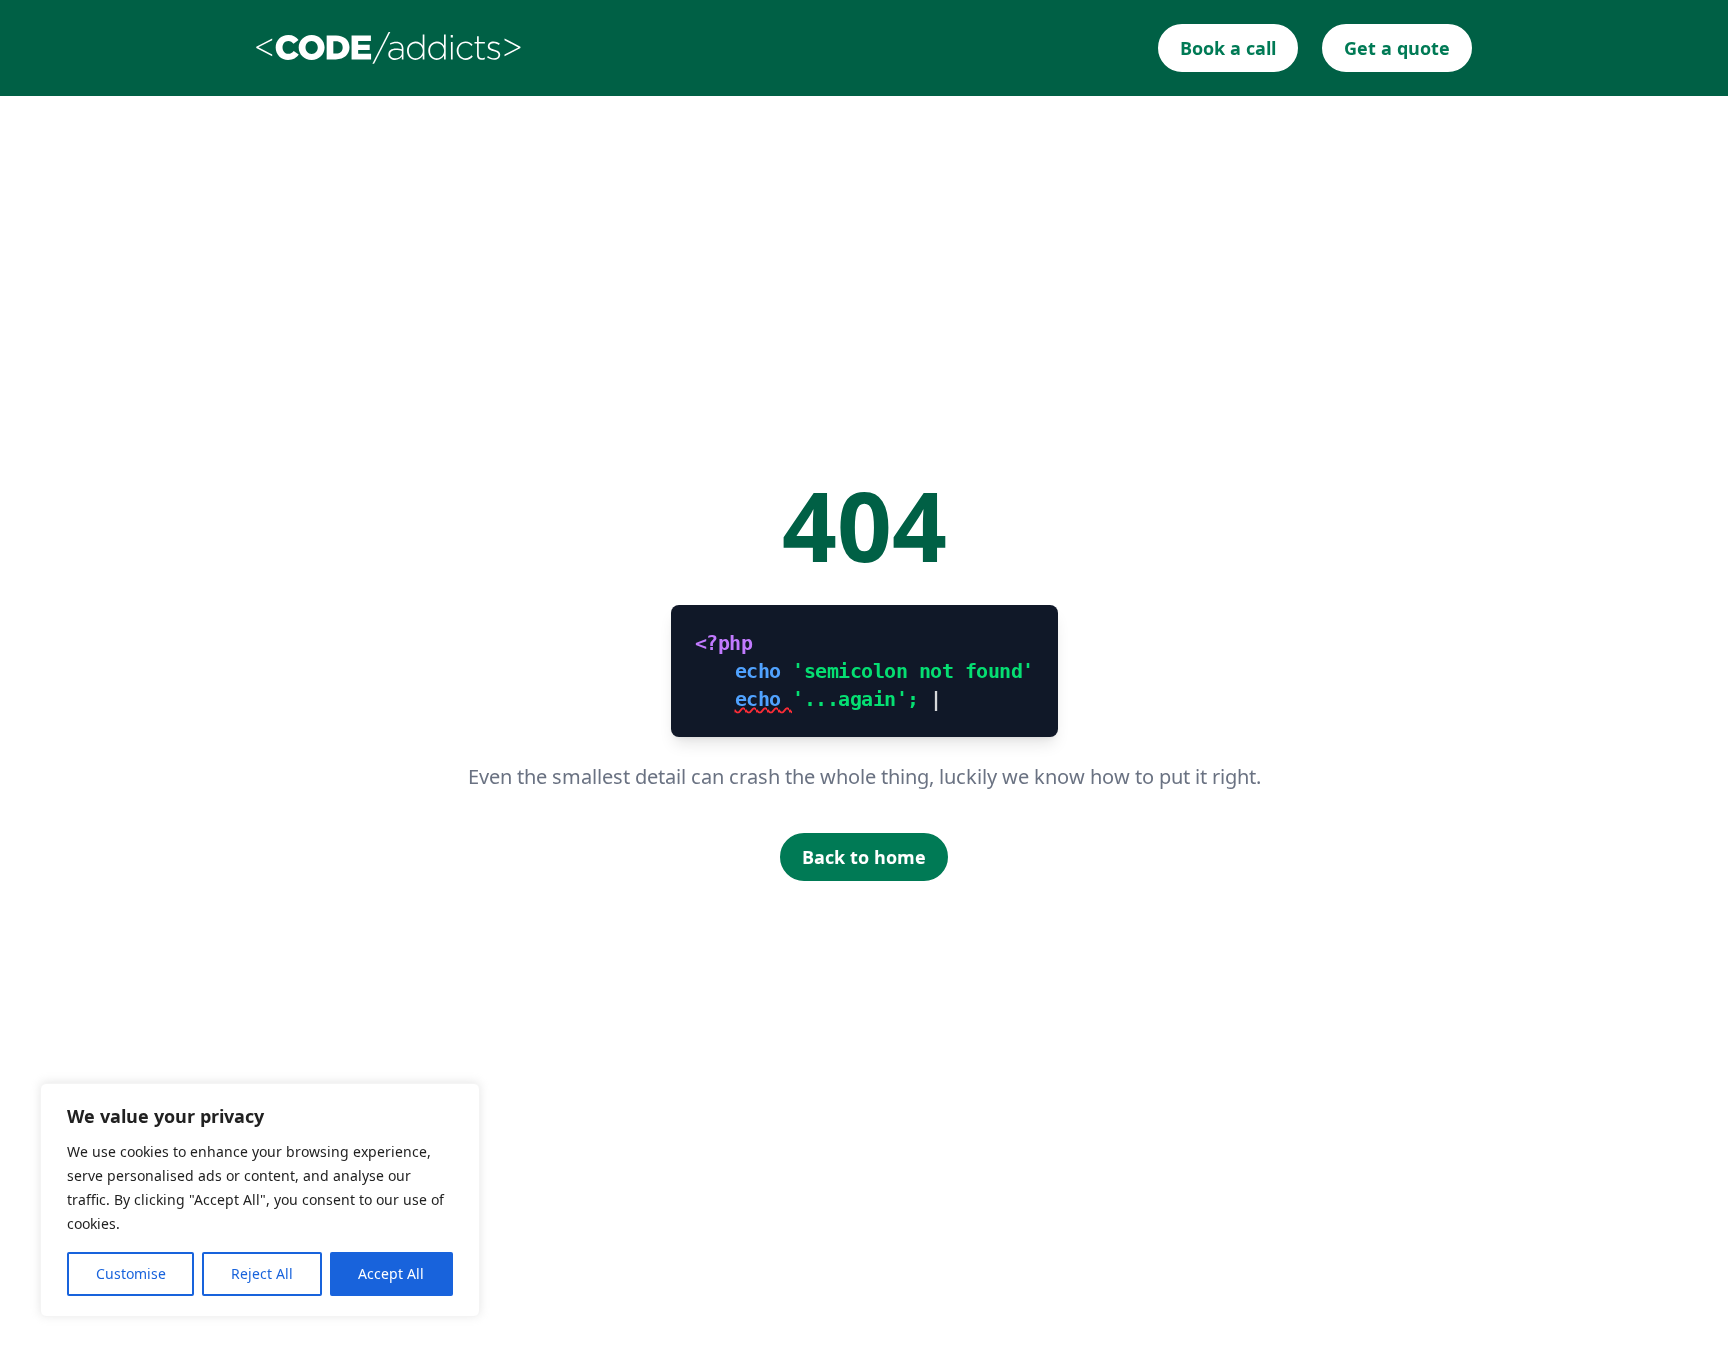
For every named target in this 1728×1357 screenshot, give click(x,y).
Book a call (1228, 48)
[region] (260, 1200)
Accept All (391, 1273)
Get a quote (1397, 48)
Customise (131, 1273)
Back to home (864, 857)
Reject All (262, 1273)
